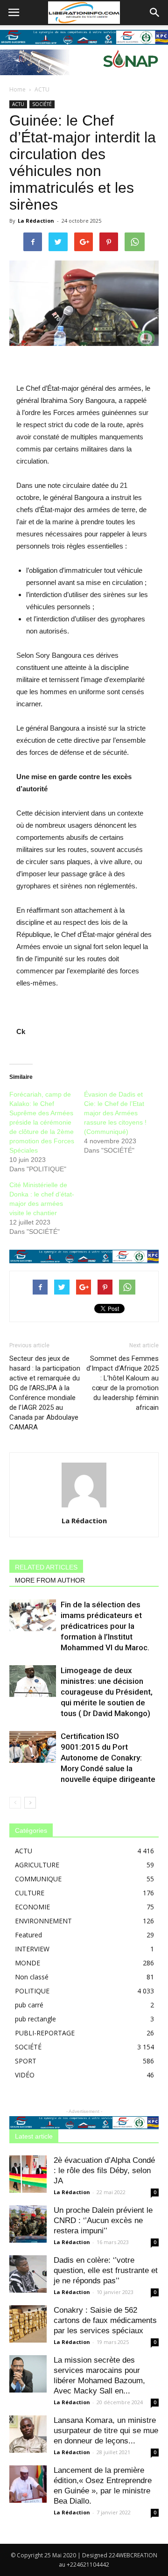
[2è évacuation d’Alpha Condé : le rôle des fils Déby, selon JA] (28, 2174)
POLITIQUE (32, 1991)
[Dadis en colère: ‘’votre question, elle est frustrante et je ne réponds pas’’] (28, 2274)
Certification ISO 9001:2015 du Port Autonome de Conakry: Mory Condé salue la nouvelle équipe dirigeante (108, 1758)
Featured (28, 1935)
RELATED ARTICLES (46, 1567)
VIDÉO (25, 2075)
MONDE (28, 1963)
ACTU (42, 89)
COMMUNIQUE (38, 1879)
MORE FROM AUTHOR (50, 1580)
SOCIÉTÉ (42, 104)
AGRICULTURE (37, 1865)
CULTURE (30, 1893)
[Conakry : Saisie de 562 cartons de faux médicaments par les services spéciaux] (28, 2324)
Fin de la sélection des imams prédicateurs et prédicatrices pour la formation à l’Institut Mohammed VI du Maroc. (105, 1626)
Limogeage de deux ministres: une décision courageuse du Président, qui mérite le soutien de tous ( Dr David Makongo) (107, 1692)
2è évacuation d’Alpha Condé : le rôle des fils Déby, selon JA (104, 2171)
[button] (155, 13)
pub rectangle (35, 2019)
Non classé (32, 1977)
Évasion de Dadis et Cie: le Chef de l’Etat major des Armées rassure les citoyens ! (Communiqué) (115, 1113)
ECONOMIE (32, 1907)
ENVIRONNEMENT (43, 1921)
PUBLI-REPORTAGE (45, 2033)
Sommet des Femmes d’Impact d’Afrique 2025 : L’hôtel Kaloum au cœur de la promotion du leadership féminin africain (122, 1383)
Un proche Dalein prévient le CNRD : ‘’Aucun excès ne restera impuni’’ (103, 2221)
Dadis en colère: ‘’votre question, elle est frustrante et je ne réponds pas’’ (106, 2270)
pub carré (29, 2005)
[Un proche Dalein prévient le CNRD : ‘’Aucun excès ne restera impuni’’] (28, 2224)
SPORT (26, 2061)
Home (17, 89)
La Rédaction (36, 221)
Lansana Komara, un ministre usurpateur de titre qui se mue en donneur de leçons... (106, 2431)
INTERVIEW (32, 1949)
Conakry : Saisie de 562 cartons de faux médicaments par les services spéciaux (105, 2320)
